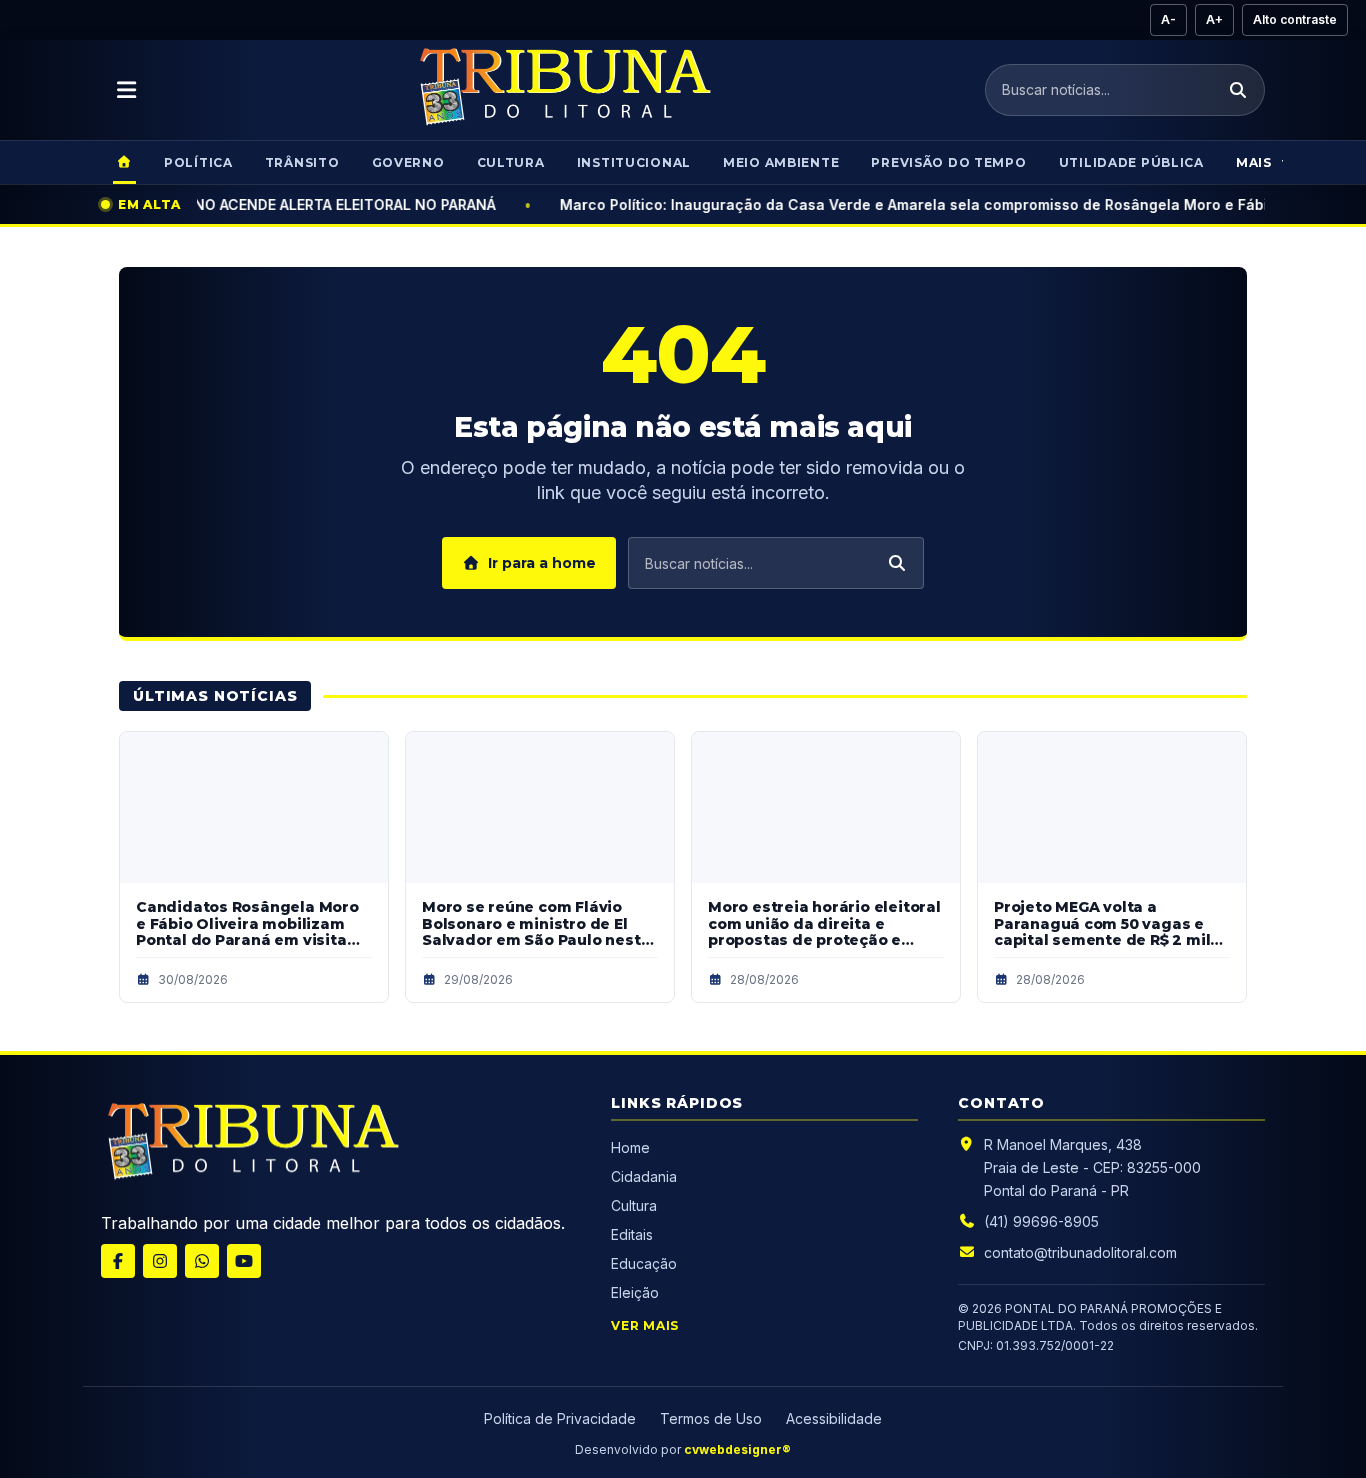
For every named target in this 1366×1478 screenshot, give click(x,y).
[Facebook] (118, 1261)
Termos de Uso (711, 1418)
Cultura (511, 162)
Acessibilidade (834, 1418)
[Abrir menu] (127, 90)
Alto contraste (1295, 19)
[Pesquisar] (1238, 90)
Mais (1254, 162)
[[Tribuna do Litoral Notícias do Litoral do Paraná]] (251, 1145)
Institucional (634, 162)
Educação (644, 1263)
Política (198, 162)
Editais (632, 1234)
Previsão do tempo (948, 162)
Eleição (635, 1292)
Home (630, 1147)
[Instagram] (160, 1261)
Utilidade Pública (1131, 162)
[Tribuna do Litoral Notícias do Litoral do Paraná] (563, 90)
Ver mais (645, 1325)
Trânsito (302, 162)
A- (1168, 19)
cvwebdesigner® (737, 1449)
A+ (1214, 19)
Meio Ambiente (781, 162)
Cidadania (646, 1176)
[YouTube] (244, 1261)
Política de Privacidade (560, 1418)
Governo (408, 162)
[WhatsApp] (202, 1261)
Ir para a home (542, 563)
